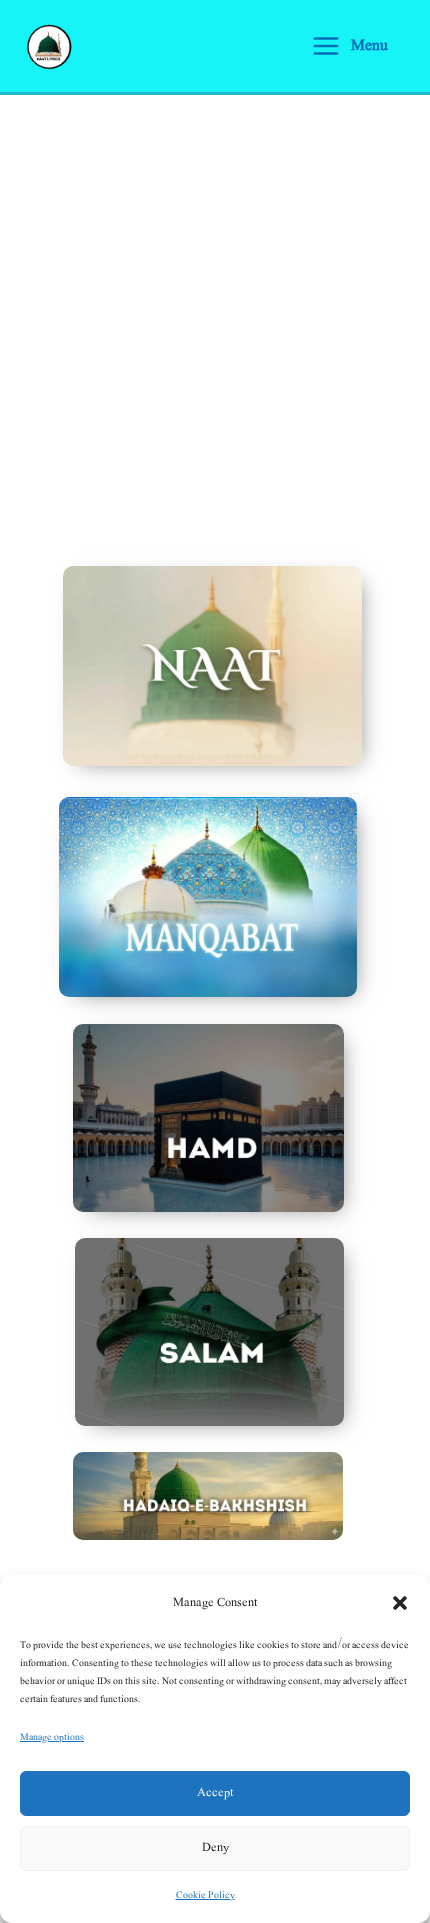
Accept (215, 1792)
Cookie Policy (205, 1894)
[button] (400, 1603)
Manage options (52, 1736)
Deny (215, 1847)
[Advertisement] (215, 320)
